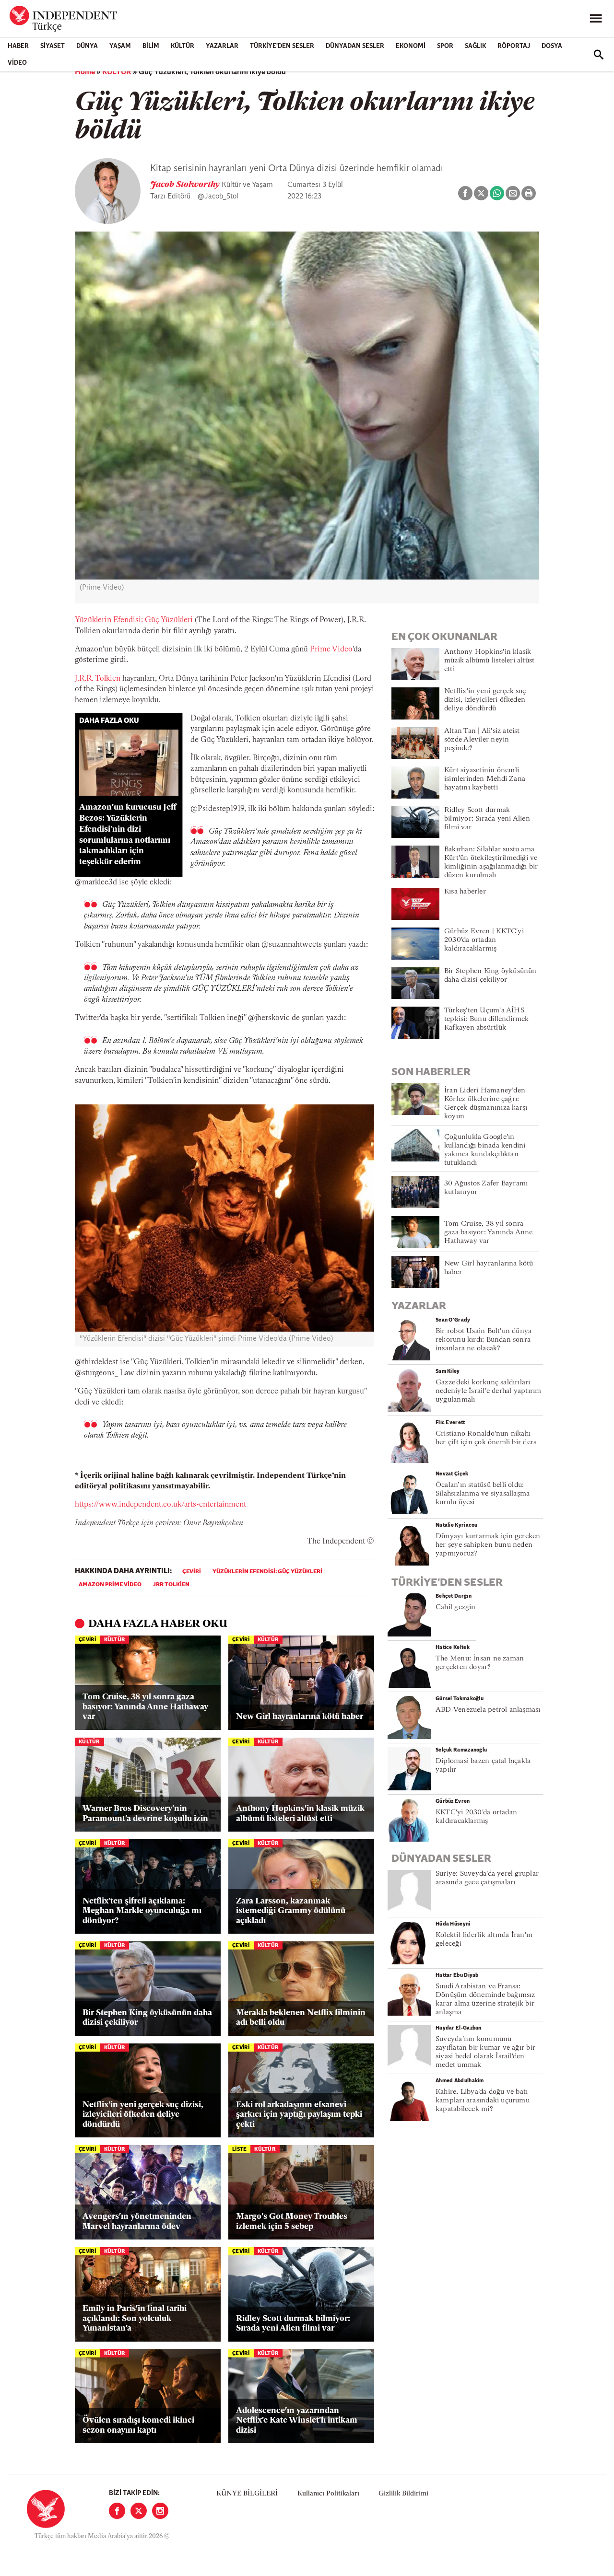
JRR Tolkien (171, 1585)
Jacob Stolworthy (186, 185)
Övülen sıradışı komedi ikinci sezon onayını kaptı (138, 2425)
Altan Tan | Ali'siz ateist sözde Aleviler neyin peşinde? (482, 740)
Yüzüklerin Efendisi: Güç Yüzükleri (134, 620)
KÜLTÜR (183, 46)
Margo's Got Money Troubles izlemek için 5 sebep (292, 2222)
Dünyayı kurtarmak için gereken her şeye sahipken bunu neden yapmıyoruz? (488, 1545)
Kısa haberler (465, 892)
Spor (445, 46)
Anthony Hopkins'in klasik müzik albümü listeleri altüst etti (300, 1814)
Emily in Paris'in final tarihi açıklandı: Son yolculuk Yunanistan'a (135, 2319)
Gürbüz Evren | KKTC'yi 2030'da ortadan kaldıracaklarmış (484, 940)
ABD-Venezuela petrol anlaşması (488, 1710)
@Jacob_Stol (218, 197)
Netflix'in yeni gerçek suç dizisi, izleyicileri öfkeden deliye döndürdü (143, 2115)
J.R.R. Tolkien (98, 679)
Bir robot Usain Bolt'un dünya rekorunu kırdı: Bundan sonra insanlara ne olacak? (484, 1340)
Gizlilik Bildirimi (403, 2494)
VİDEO (17, 63)
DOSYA (552, 46)
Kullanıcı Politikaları (328, 2494)
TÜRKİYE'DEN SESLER (282, 46)
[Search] (599, 55)
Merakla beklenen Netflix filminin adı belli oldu (301, 2018)
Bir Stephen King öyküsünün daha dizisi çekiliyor (147, 2018)
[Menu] (596, 19)
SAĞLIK (475, 46)
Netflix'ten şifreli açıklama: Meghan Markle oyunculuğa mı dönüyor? (142, 1911)
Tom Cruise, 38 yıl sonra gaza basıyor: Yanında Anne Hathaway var (145, 1707)
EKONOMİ (411, 46)
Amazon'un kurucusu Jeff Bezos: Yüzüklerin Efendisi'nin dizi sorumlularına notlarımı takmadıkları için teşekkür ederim (128, 835)
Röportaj (514, 46)
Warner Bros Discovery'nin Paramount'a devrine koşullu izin (145, 1814)
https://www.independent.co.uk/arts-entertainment (160, 1505)
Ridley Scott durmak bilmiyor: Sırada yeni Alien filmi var (293, 2324)
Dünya (87, 46)
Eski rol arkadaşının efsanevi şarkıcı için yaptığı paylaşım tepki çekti (299, 2115)
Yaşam (120, 46)
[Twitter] (139, 2511)
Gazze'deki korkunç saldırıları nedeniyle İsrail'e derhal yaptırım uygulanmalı (488, 1391)
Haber (18, 46)
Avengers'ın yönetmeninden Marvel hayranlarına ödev (137, 2222)
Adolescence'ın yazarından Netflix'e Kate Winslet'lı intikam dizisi (297, 2421)
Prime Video (331, 650)
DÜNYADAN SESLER (355, 46)
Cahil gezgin (456, 1607)
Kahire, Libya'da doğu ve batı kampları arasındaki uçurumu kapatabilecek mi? (483, 2101)
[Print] (529, 193)
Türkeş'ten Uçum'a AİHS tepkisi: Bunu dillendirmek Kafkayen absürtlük (487, 1019)
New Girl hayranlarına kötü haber (300, 1717)
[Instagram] (160, 2511)
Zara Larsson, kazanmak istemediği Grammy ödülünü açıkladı (291, 1911)
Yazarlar (222, 46)
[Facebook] (117, 2511)
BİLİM (151, 46)
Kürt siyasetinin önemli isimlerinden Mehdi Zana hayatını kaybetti (485, 779)
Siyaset (53, 46)
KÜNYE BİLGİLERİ (247, 2494)
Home (85, 72)
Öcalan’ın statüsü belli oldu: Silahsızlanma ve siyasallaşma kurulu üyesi (483, 1494)
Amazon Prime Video (110, 1585)
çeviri (192, 1572)
